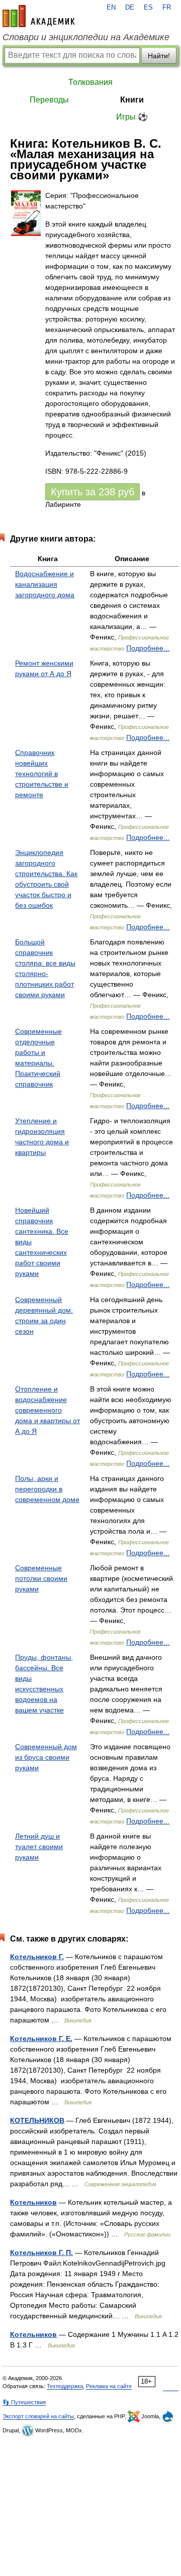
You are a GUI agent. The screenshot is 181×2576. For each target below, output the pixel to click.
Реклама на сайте (109, 2386)
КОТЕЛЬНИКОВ (37, 2120)
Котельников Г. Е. (41, 2038)
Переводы (49, 100)
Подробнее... (148, 648)
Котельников (33, 2202)
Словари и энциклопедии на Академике (86, 37)
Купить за (93, 492)
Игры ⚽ (132, 117)
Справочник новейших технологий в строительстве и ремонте (42, 774)
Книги (132, 100)
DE (130, 8)
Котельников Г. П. (41, 2252)
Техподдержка (65, 2386)
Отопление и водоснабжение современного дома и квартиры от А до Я (48, 1410)
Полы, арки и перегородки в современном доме (47, 1489)
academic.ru (39, 16)
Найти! (159, 56)
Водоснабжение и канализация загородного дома (45, 584)
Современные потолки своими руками (41, 1578)
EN (111, 8)
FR (167, 8)
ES (148, 8)
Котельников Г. (37, 1957)
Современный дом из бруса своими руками (46, 1757)
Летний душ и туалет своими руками (39, 1847)
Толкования (90, 82)
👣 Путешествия (24, 2402)
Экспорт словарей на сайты (38, 2416)
